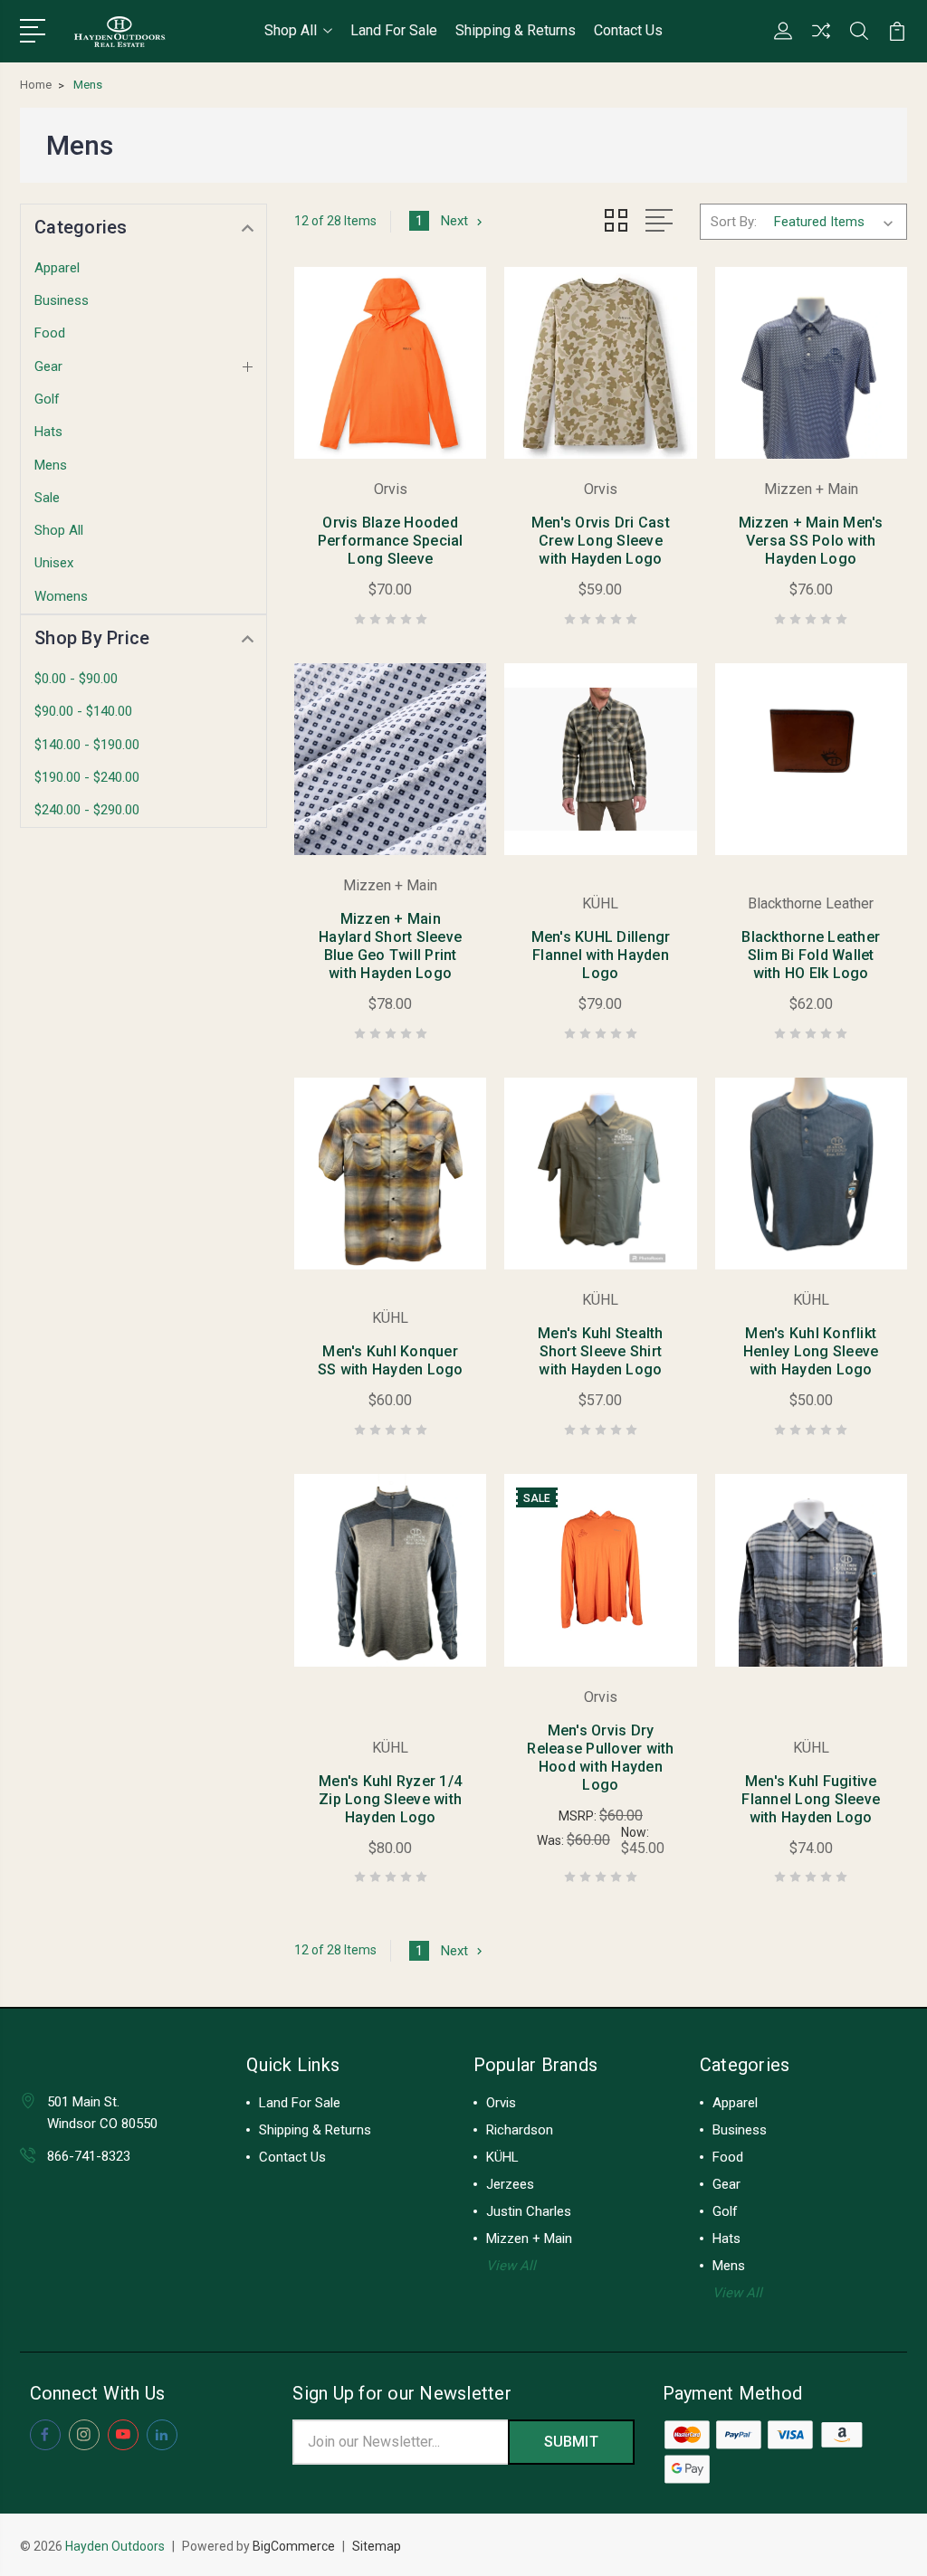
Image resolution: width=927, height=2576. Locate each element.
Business (62, 300)
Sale (47, 498)
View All (511, 2266)
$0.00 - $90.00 (76, 679)
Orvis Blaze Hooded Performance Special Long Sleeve (391, 541)
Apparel (57, 268)
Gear (48, 366)
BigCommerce (294, 2546)
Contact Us (628, 30)
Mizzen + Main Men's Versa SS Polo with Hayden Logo (811, 541)
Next (454, 221)
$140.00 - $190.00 (87, 745)
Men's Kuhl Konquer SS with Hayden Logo (391, 1360)
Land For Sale (394, 30)
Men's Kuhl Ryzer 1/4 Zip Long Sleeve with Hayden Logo (390, 1799)
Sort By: (734, 222)
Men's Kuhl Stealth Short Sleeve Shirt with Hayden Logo (601, 1351)
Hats (48, 432)
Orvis (501, 2103)
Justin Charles (529, 2211)
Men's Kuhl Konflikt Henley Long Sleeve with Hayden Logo (811, 1351)
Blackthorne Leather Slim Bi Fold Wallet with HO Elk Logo (811, 955)
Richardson (520, 2130)
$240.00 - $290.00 (87, 810)
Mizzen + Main (529, 2239)
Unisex (54, 563)
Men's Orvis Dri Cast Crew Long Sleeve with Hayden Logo (601, 541)
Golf (47, 399)
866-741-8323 (89, 2156)
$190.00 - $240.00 (87, 777)
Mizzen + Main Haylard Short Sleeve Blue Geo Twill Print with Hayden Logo (390, 946)
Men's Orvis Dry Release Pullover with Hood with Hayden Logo (600, 1758)
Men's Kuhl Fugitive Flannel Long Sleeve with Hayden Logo (811, 1799)
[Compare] (821, 42)
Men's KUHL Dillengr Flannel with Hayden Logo (601, 955)
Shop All (291, 30)
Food (50, 333)
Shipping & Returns (516, 30)
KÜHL (502, 2157)
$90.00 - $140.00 (83, 711)
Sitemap (377, 2546)
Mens (51, 465)
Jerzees (510, 2184)
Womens (61, 596)
